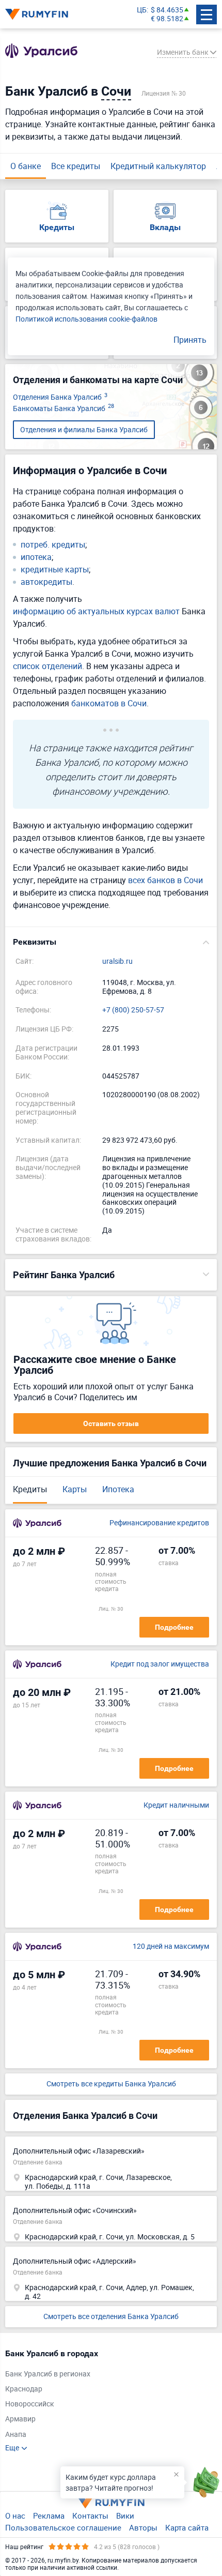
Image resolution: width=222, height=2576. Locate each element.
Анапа (16, 2435)
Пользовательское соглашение (63, 2527)
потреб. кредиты (53, 545)
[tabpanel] (106, 2400)
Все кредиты (76, 166)
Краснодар (24, 2389)
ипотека (36, 557)
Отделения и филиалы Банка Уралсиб (84, 429)
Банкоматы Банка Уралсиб (64, 409)
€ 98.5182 (167, 19)
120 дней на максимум (171, 1946)
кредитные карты (55, 570)
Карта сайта (187, 2527)
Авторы (143, 2527)
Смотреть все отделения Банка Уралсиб (111, 2316)
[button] (111, 942)
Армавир (20, 2419)
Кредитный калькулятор (158, 166)
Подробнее (174, 1627)
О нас (15, 2516)
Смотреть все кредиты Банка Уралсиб (111, 2084)
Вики (125, 2516)
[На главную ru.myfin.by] (111, 2503)
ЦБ (142, 10)
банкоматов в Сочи (109, 703)
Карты (75, 1489)
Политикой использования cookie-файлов (86, 319)
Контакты (90, 2516)
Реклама (49, 2516)
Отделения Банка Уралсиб (60, 397)
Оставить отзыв (111, 1423)
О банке (26, 166)
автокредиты (46, 582)
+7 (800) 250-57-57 (133, 1010)
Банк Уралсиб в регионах (48, 2374)
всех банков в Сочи (165, 880)
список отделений (47, 666)
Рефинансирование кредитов (159, 1523)
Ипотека (118, 1489)
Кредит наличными (176, 1805)
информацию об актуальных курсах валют (96, 611)
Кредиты (30, 1489)
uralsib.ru (117, 961)
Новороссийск (30, 2404)
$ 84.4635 (167, 10)
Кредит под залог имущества (160, 1664)
